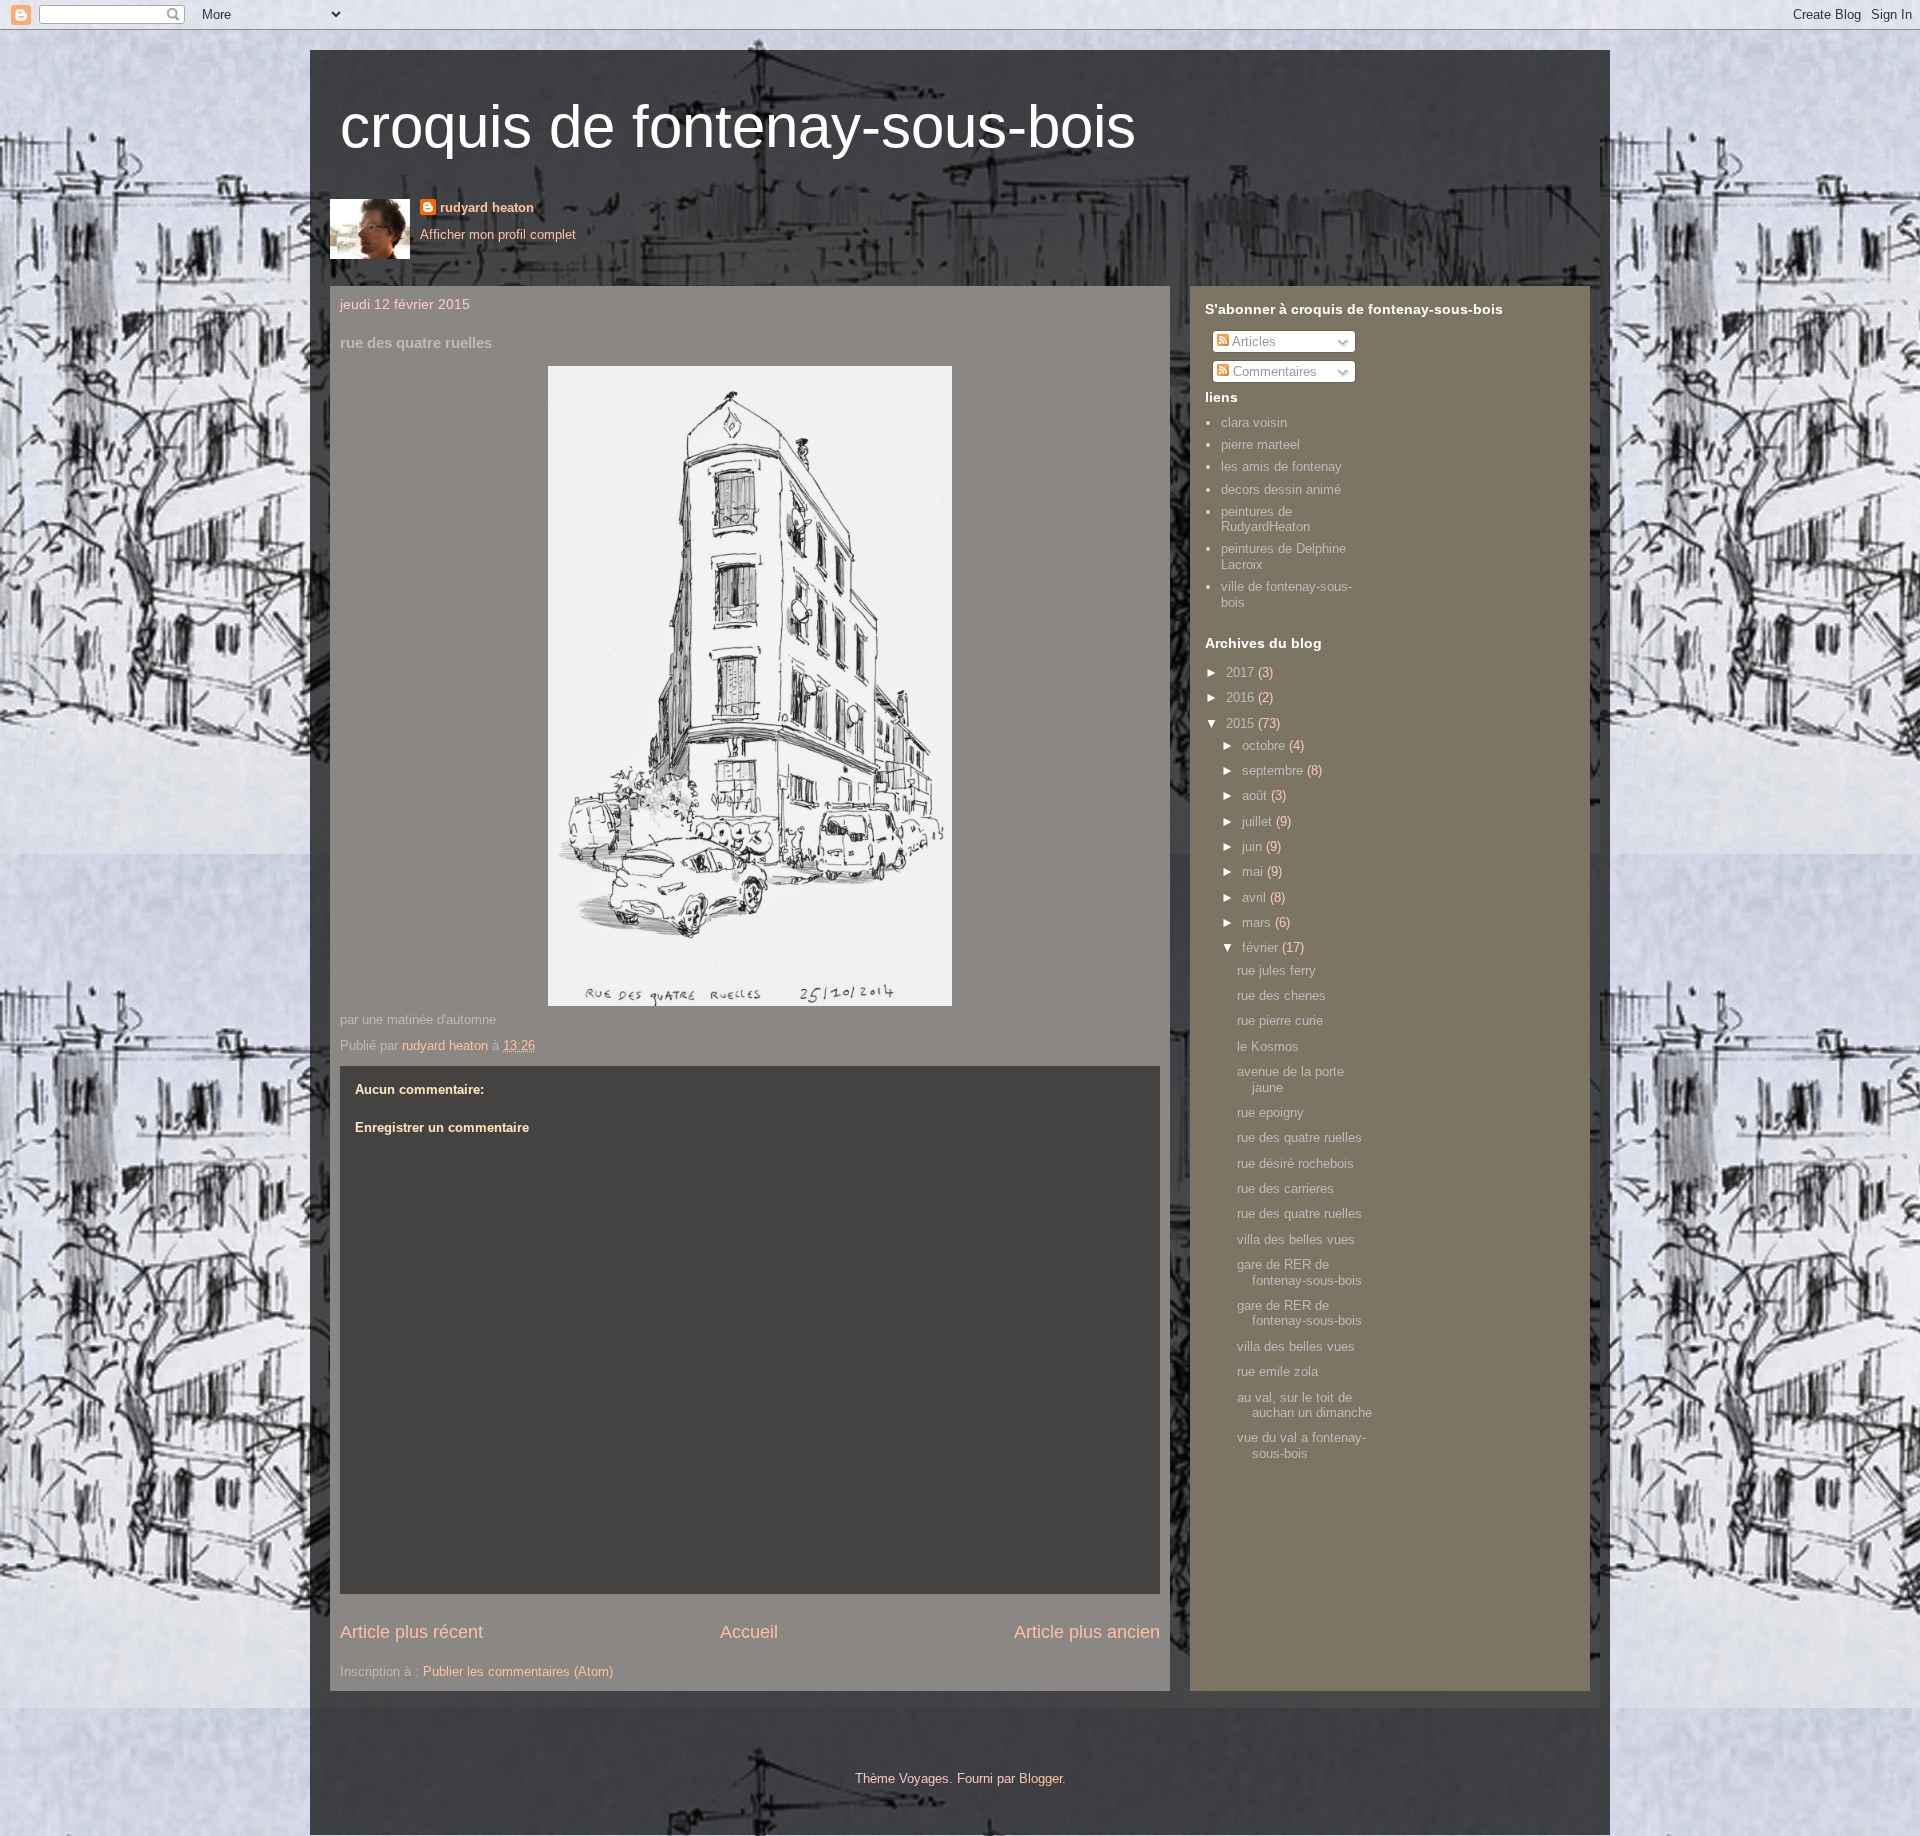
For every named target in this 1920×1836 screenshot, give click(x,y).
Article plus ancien (1087, 1632)
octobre (1265, 745)
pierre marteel (1260, 444)
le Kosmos (1268, 1046)
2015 (1242, 723)
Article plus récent (411, 1632)
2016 (1242, 697)
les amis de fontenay (1281, 466)
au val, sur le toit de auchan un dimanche (1304, 1405)
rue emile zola (1277, 1371)
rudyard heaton (487, 207)
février (1262, 947)
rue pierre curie (1280, 1020)
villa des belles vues (1296, 1239)
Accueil (749, 1632)
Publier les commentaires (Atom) (518, 1671)
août (1256, 795)
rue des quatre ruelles (1299, 1137)
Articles (1252, 341)
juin (1254, 846)
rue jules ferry (1276, 970)
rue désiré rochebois (1295, 1163)
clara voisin (1254, 422)
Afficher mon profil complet (498, 234)
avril (1256, 897)
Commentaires (1273, 371)
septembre (1274, 770)
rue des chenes (1281, 995)
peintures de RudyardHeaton (1265, 519)
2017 (1242, 672)
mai (1254, 871)
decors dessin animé (1281, 489)
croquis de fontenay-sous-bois (738, 126)
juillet (1259, 821)
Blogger (1040, 1778)
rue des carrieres (1285, 1188)
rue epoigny (1270, 1112)
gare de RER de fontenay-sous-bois (1299, 1272)
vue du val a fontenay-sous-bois (1301, 1445)
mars (1258, 922)
